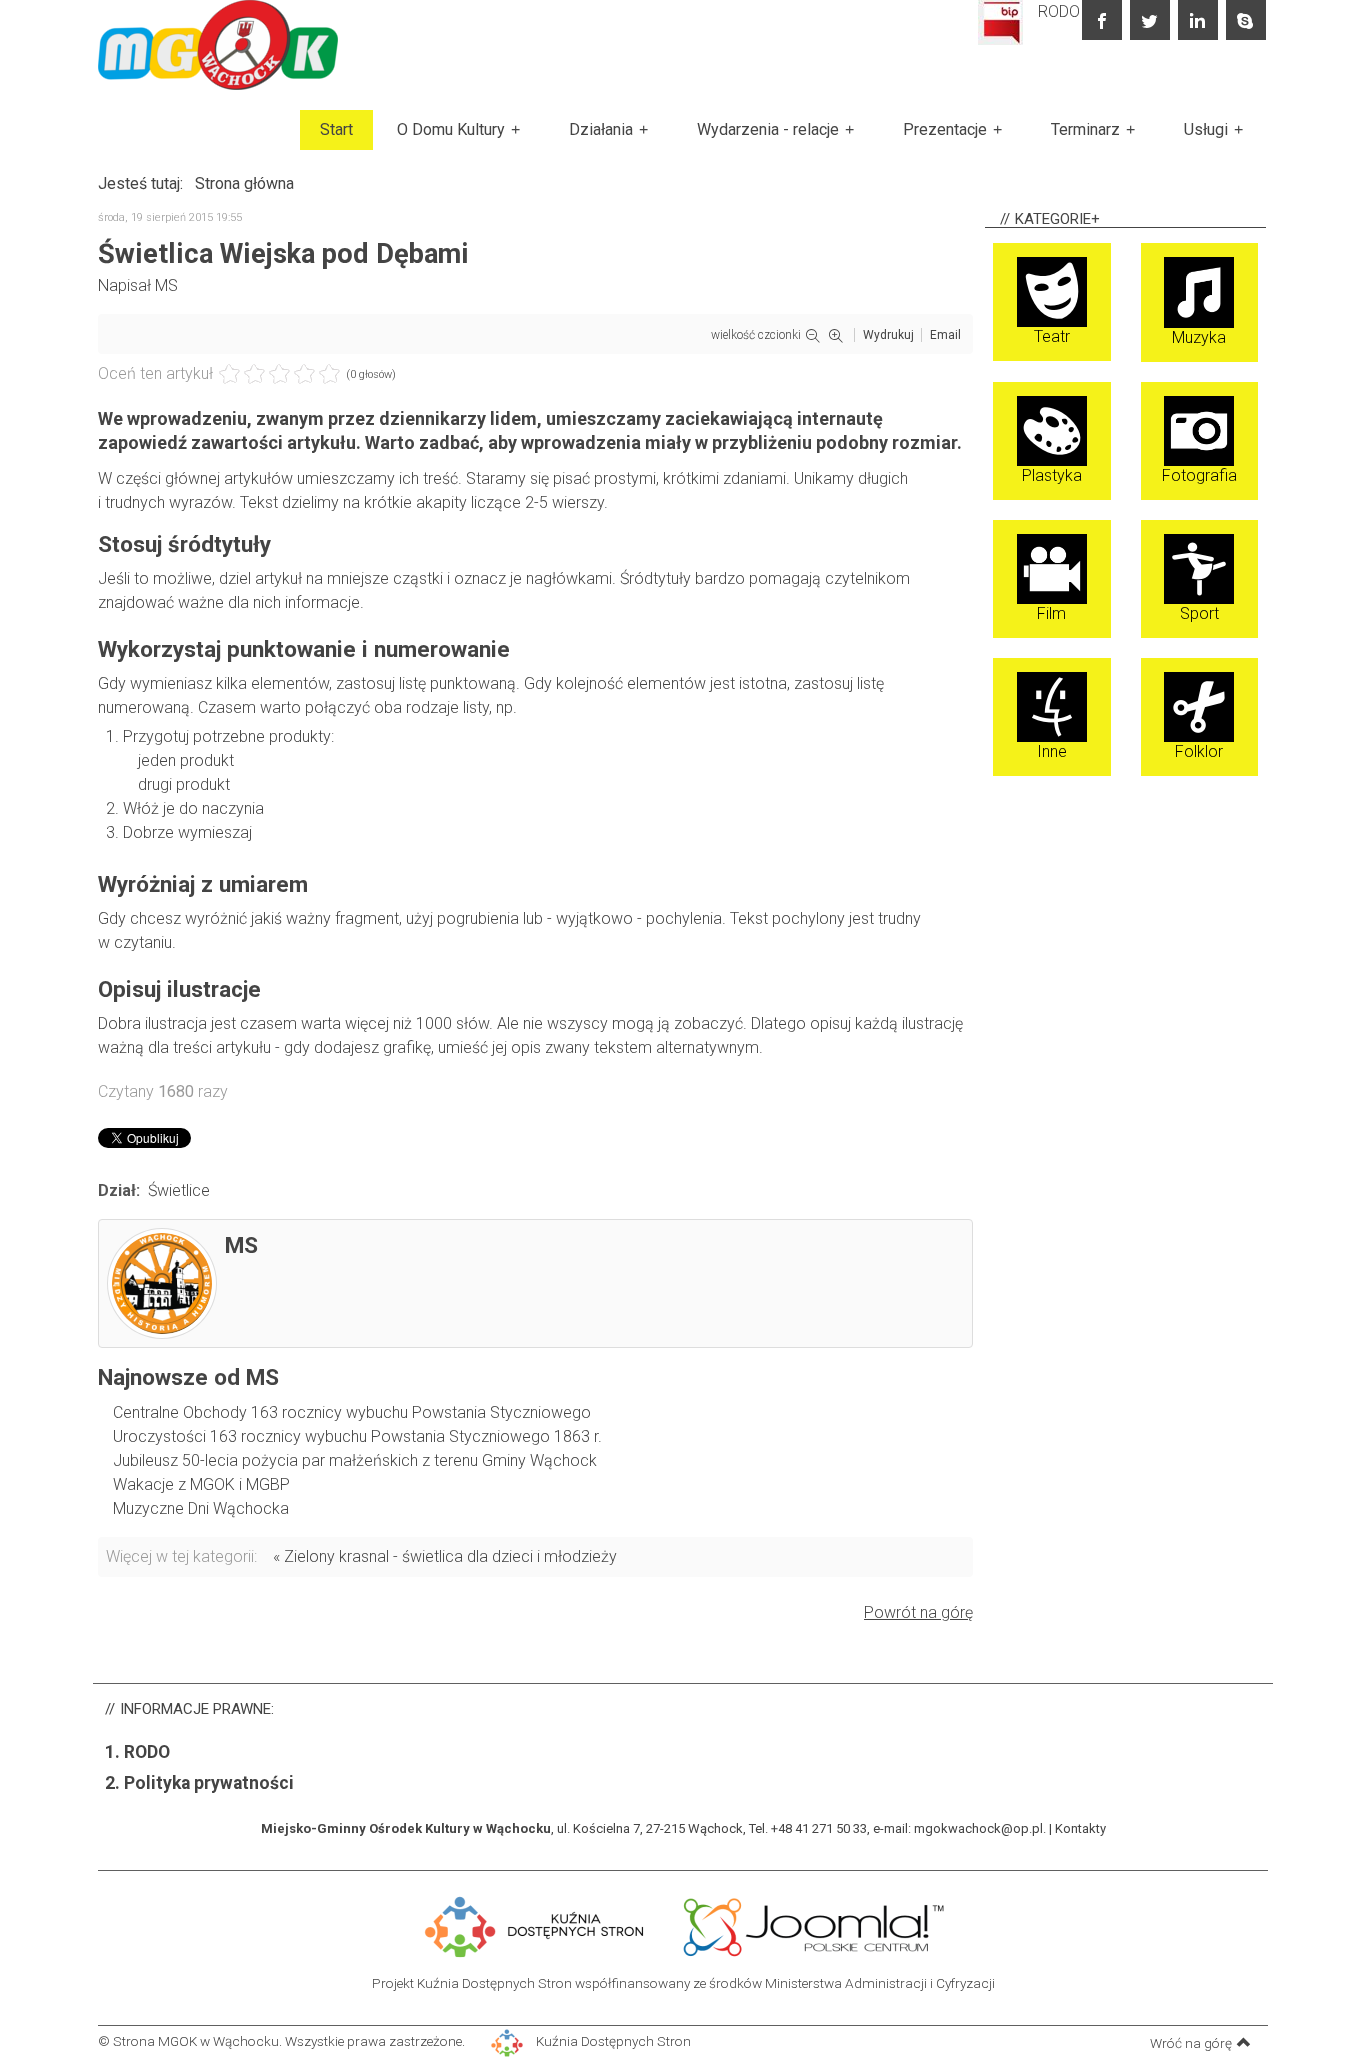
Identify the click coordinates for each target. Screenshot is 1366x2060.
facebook (1102, 20)
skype (1246, 20)
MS (166, 285)
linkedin (1198, 20)
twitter (1150, 20)
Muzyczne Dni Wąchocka (201, 1508)
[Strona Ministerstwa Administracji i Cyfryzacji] (666, 1924)
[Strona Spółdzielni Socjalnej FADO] (670, 1924)
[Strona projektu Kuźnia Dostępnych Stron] (535, 1924)
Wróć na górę (1191, 2043)
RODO (1059, 11)
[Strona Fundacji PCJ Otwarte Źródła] (814, 1924)
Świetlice (179, 1190)
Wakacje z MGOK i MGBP (201, 1484)
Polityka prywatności (209, 1783)
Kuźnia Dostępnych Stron (612, 2041)
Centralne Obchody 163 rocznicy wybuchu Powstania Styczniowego (352, 1412)
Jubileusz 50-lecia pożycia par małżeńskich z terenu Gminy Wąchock (355, 1460)
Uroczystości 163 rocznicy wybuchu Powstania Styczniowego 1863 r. (357, 1436)
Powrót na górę (918, 1612)
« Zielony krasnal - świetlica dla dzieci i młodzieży (445, 1556)
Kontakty (1080, 1828)
